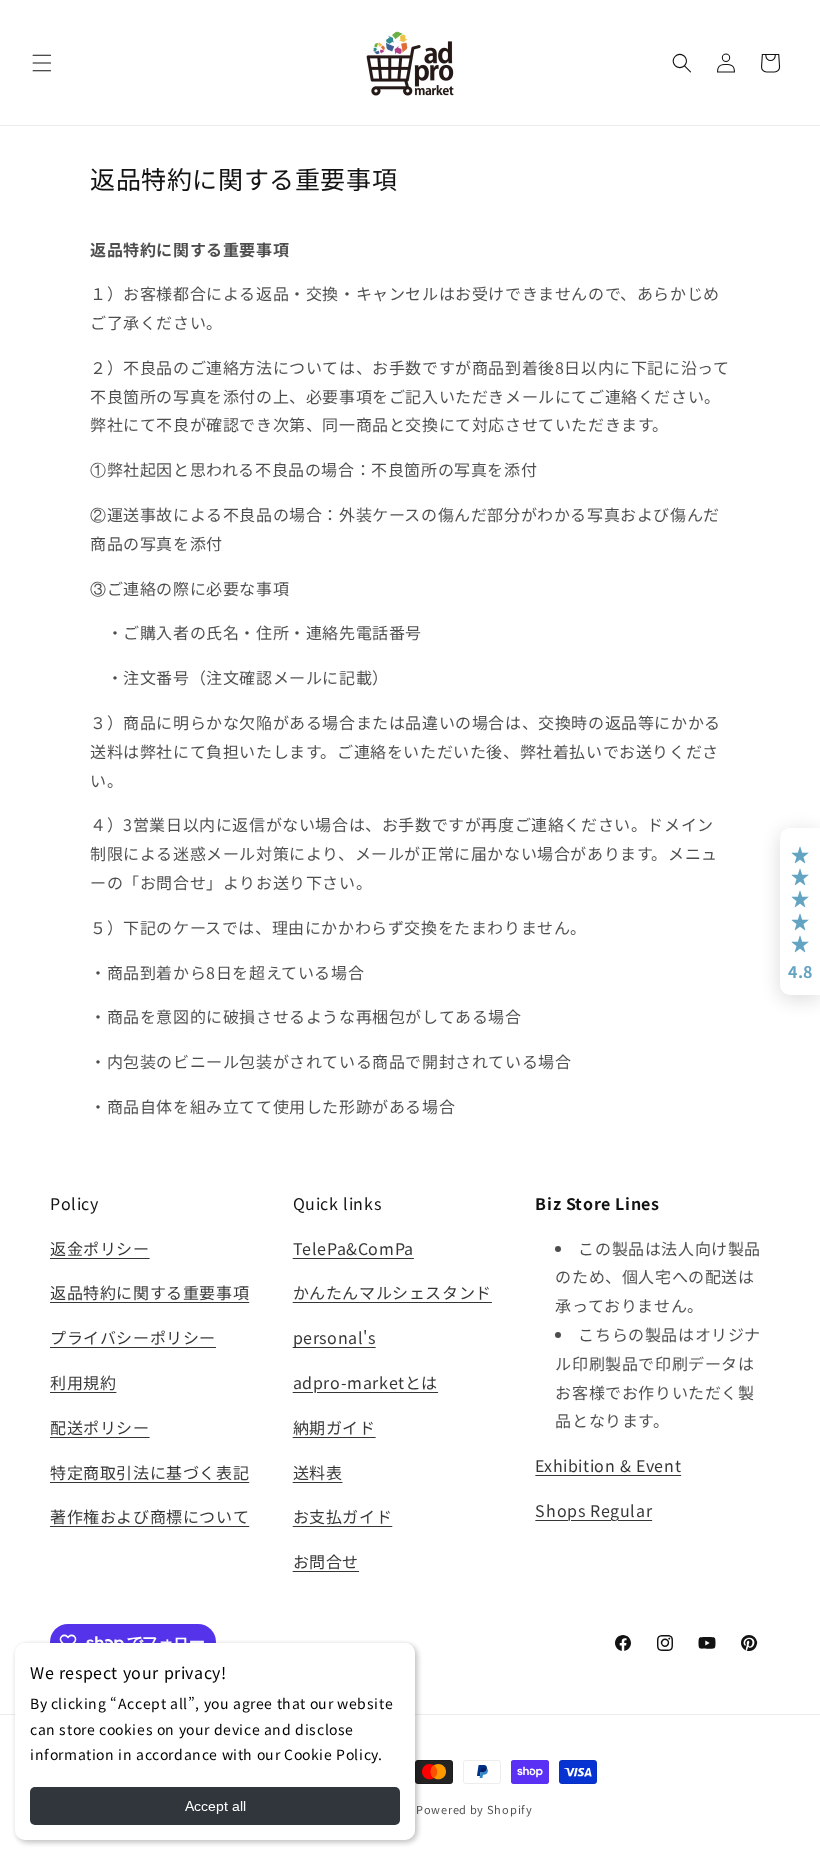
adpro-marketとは (365, 1382)
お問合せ (326, 1561)
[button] (42, 63)
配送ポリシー (100, 1427)
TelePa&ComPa (353, 1248)
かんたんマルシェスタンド (392, 1292)
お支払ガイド (343, 1516)
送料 (309, 1472)
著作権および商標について (149, 1516)
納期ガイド (334, 1427)
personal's (334, 1337)
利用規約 (83, 1382)
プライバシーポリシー (133, 1337)
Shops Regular (593, 1510)
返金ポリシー (100, 1248)
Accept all (215, 1806)
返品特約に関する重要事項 (149, 1292)
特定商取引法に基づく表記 (149, 1472)
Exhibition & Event (608, 1465)
